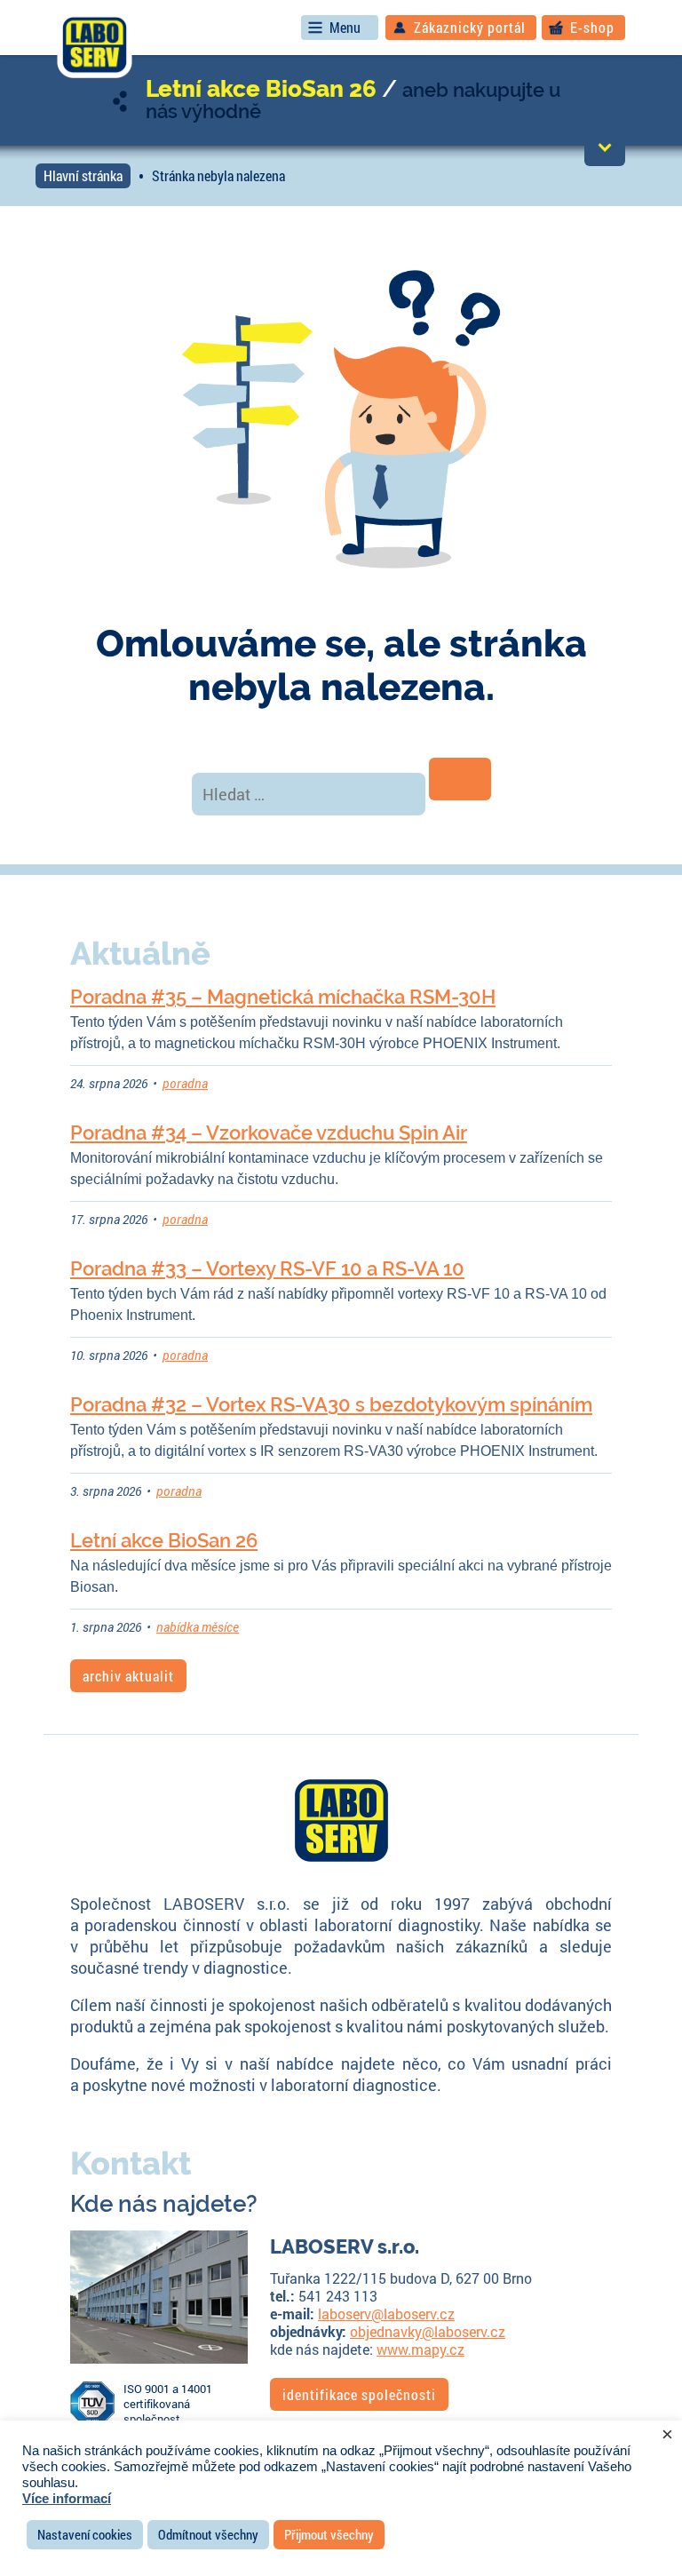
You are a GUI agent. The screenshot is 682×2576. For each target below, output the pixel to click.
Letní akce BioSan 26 (261, 89)
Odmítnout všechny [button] (208, 2534)
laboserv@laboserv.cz (386, 2314)
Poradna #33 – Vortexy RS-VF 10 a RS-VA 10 (267, 1268)
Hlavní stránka (83, 175)
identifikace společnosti (359, 2394)
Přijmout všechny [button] (329, 2534)
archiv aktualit (128, 1676)
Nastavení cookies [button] (85, 2534)
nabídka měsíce (198, 1627)
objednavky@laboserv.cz (428, 2331)
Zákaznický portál (470, 27)
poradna (185, 1083)
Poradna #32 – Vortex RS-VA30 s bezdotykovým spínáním (331, 1404)
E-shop (592, 27)
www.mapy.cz (420, 2349)
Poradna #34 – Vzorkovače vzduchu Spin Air (269, 1133)
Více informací (67, 2499)
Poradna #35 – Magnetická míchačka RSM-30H (283, 997)
